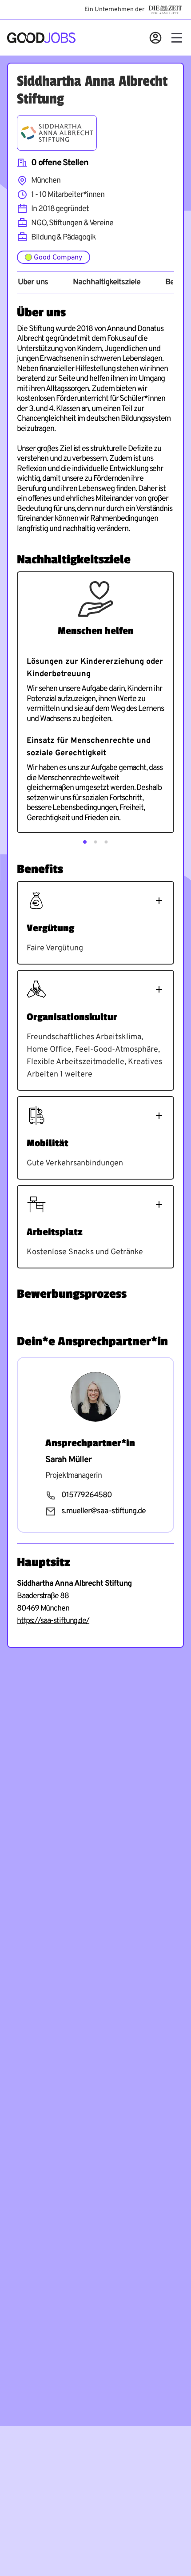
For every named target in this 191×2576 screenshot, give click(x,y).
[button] (85, 842)
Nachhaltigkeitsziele (106, 283)
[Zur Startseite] (41, 38)
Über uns (33, 283)
